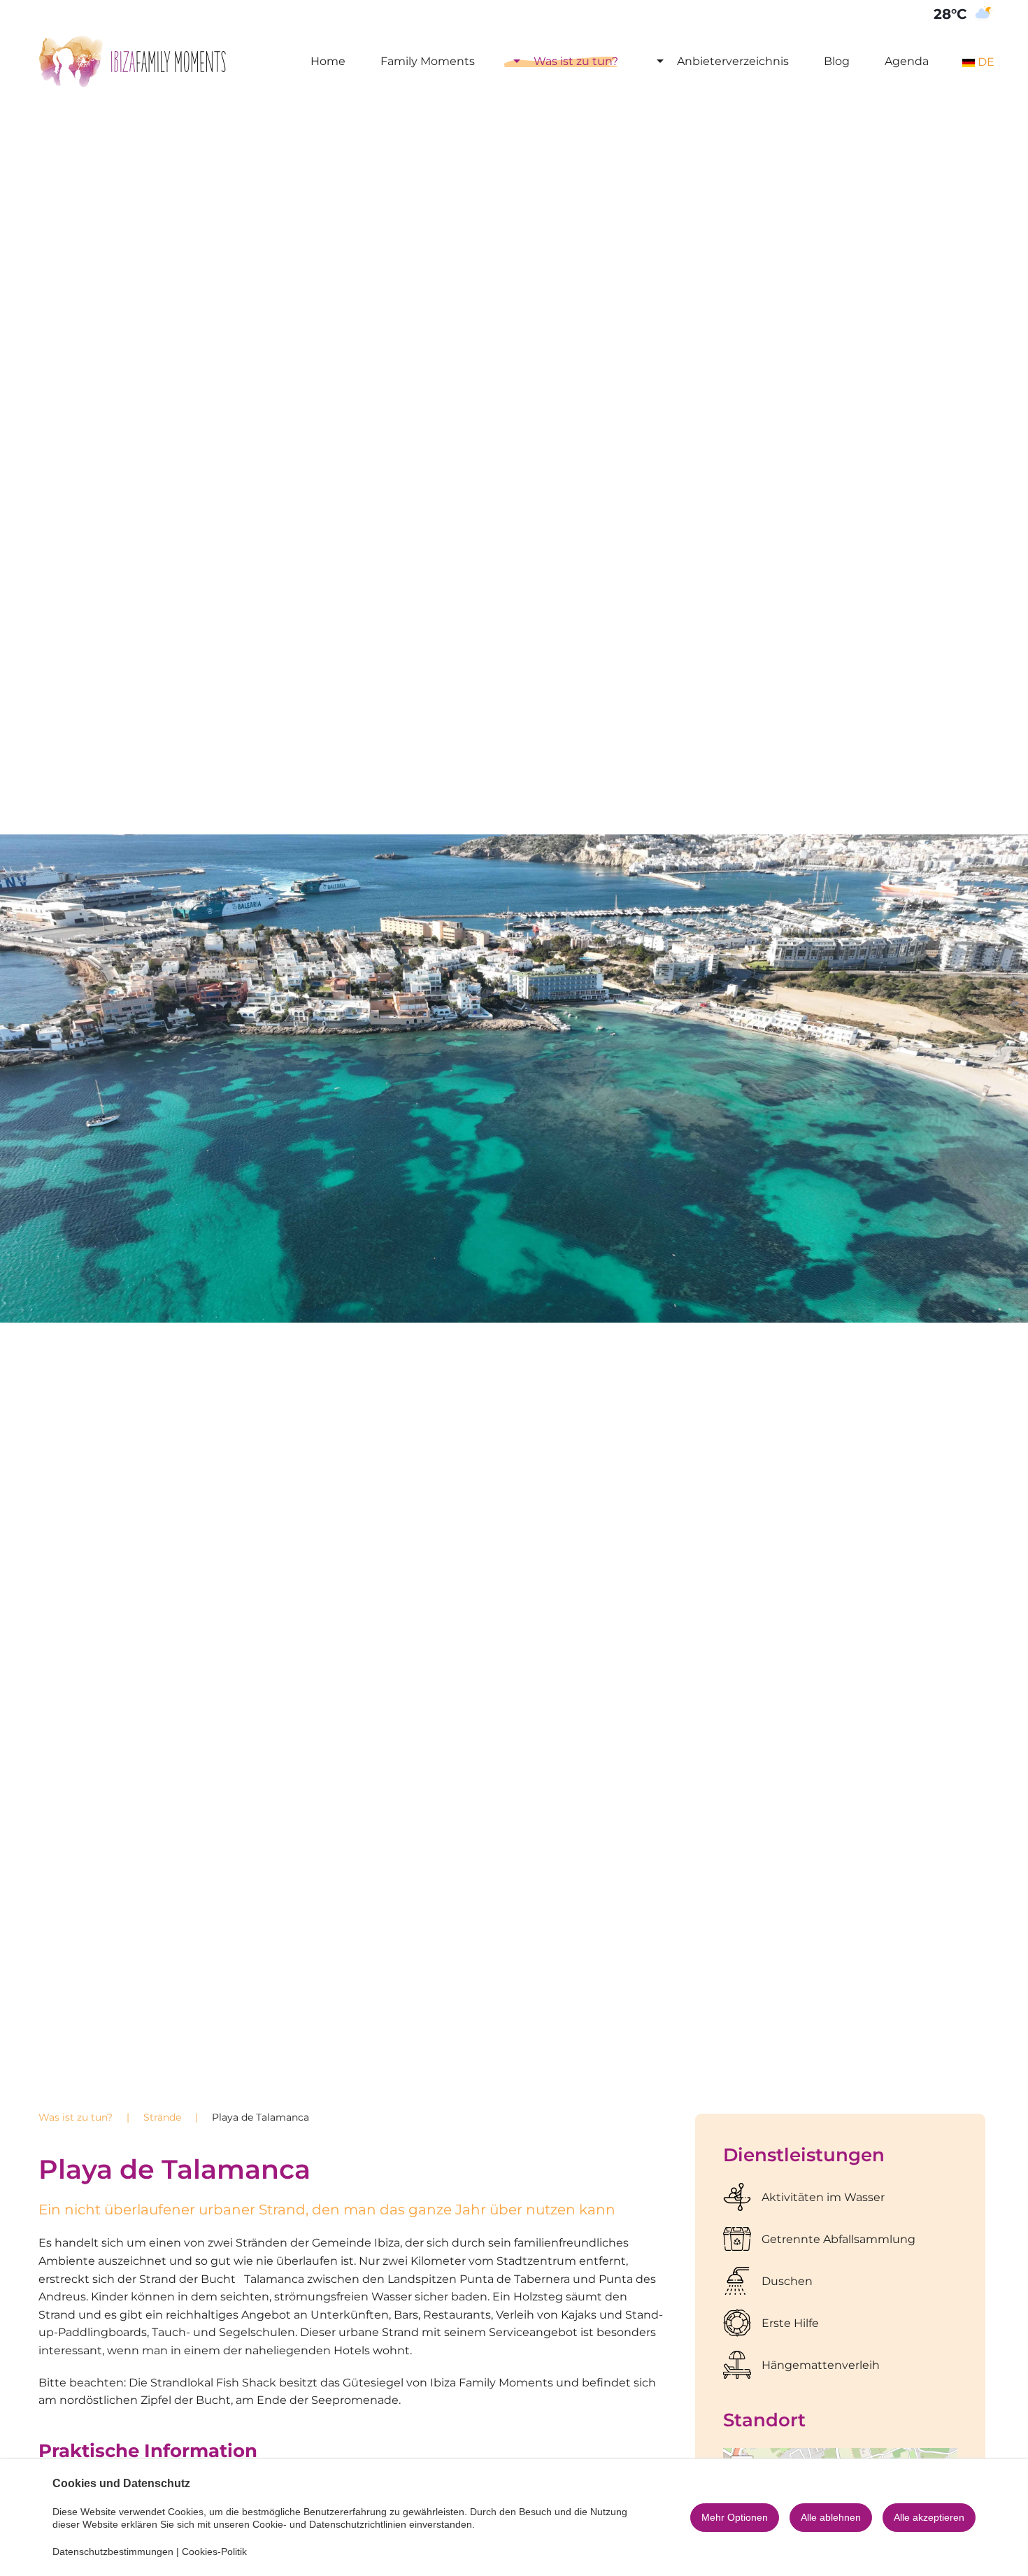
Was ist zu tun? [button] (576, 61)
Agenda (907, 61)
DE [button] (985, 62)
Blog (837, 61)
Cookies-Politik (214, 2552)
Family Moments (428, 61)
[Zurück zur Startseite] (133, 62)
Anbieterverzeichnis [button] (733, 61)
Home (328, 61)
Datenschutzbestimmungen (113, 2552)
